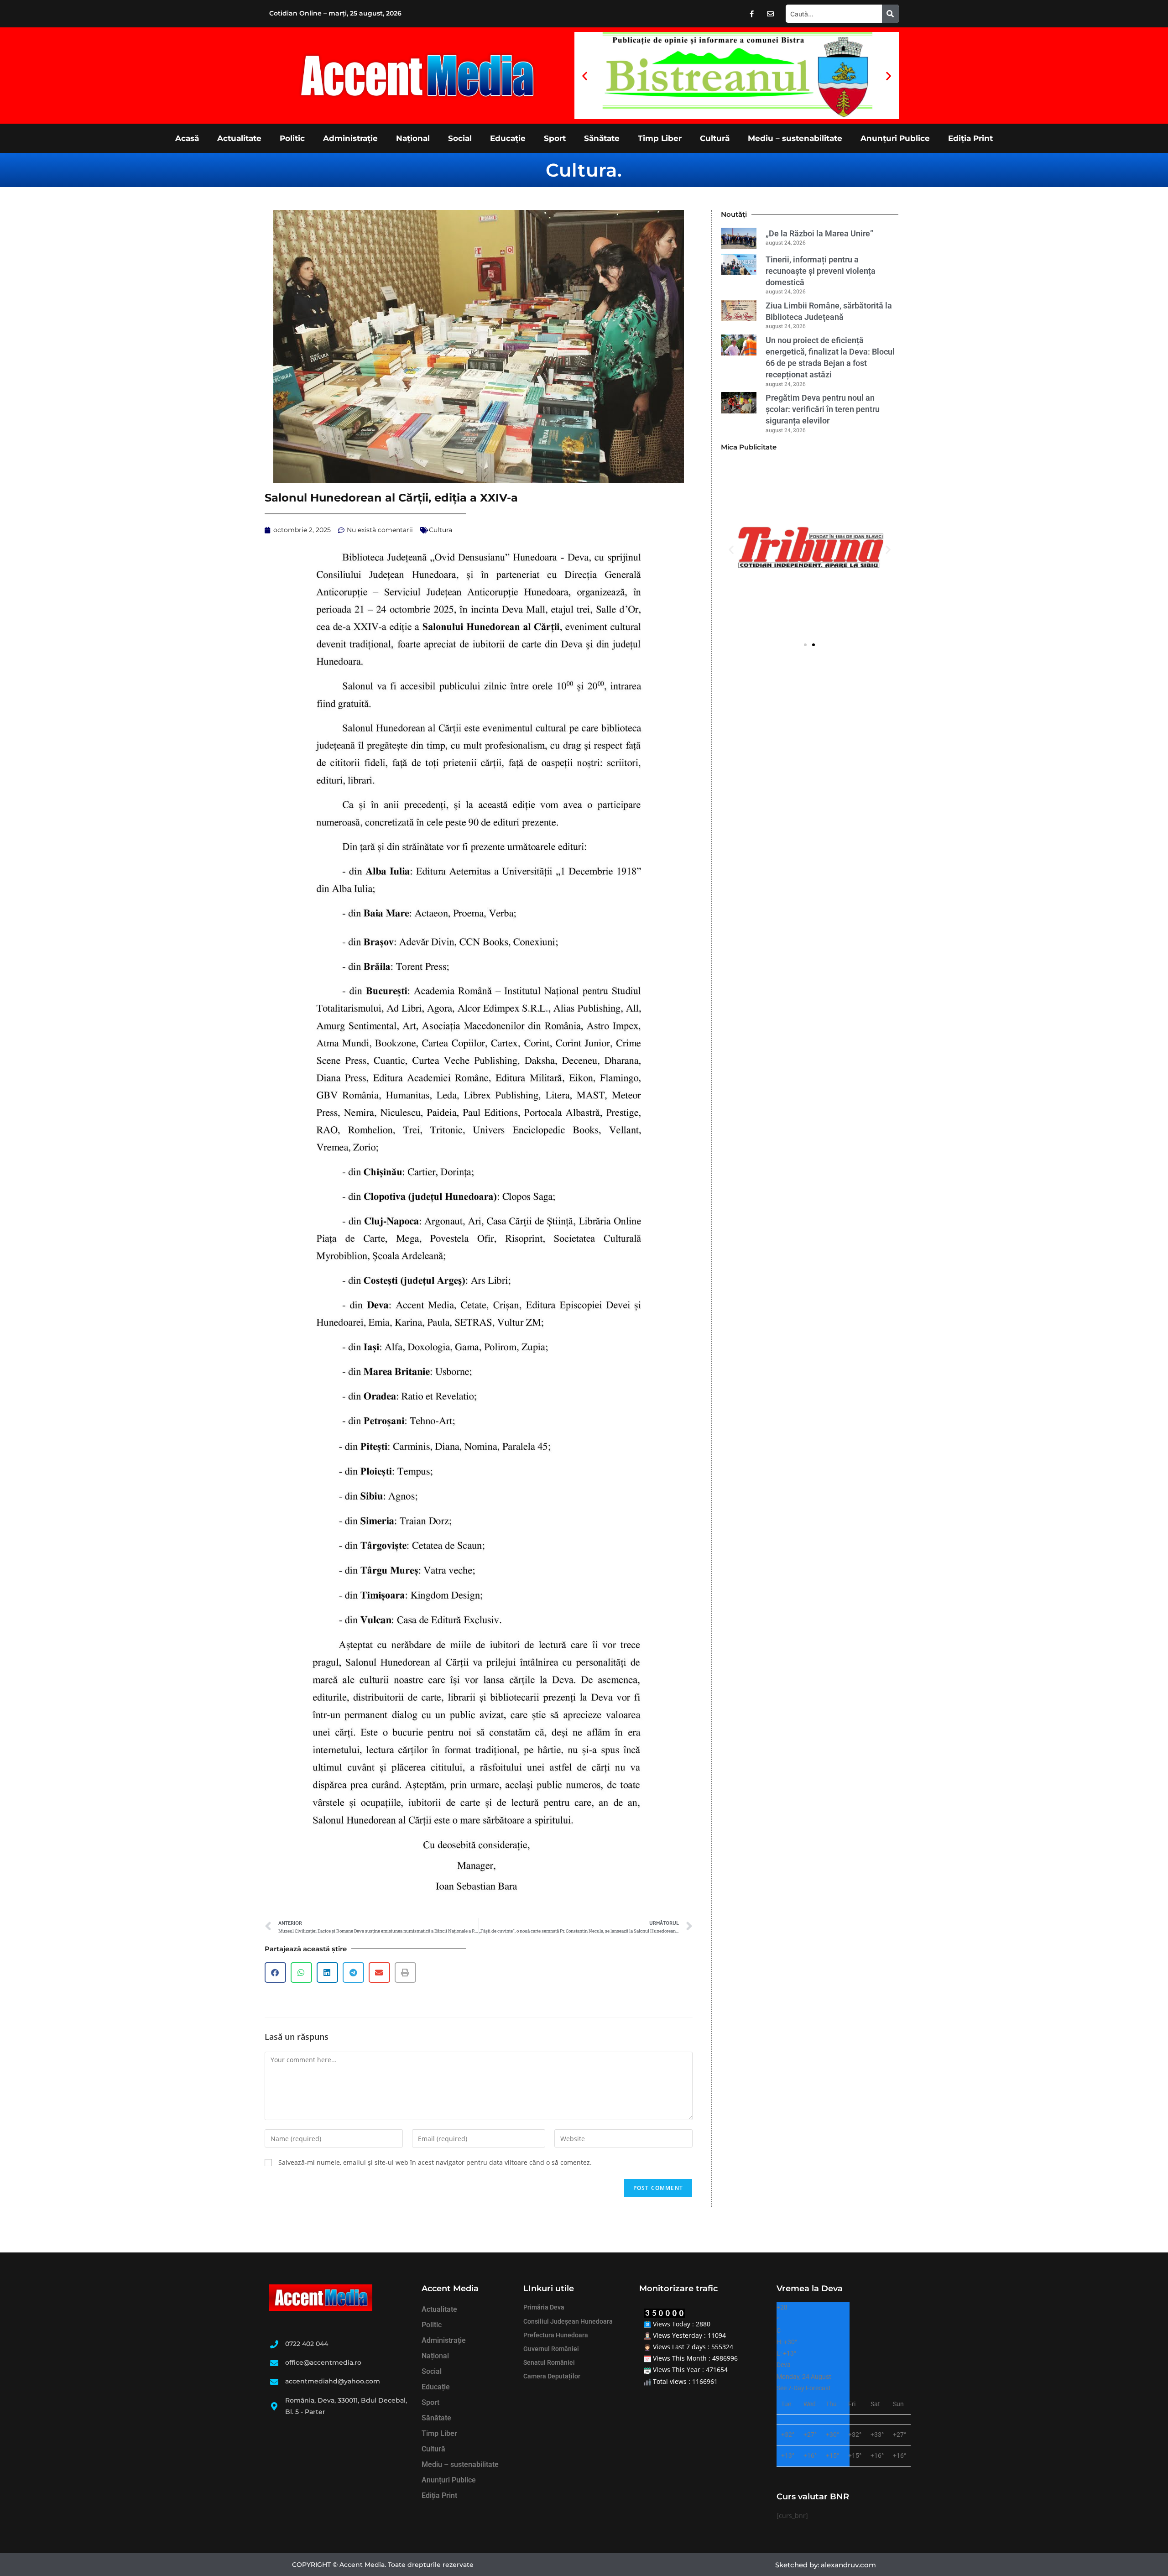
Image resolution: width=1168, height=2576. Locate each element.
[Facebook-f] (752, 14)
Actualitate (239, 138)
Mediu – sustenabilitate (795, 138)
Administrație (350, 138)
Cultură (715, 138)
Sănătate (602, 138)
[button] (585, 76)
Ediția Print (970, 138)
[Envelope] (771, 14)
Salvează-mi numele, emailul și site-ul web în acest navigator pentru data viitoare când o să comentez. (435, 2162)
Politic (292, 138)
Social (460, 138)
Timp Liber (660, 138)
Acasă (187, 138)
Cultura (581, 170)
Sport (555, 138)
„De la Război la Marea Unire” (819, 233)
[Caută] (890, 14)
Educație (508, 138)
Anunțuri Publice (895, 138)
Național (413, 138)
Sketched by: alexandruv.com (826, 2565)
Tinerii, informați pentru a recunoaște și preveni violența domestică (821, 271)
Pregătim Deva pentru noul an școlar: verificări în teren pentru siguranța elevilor (823, 409)
